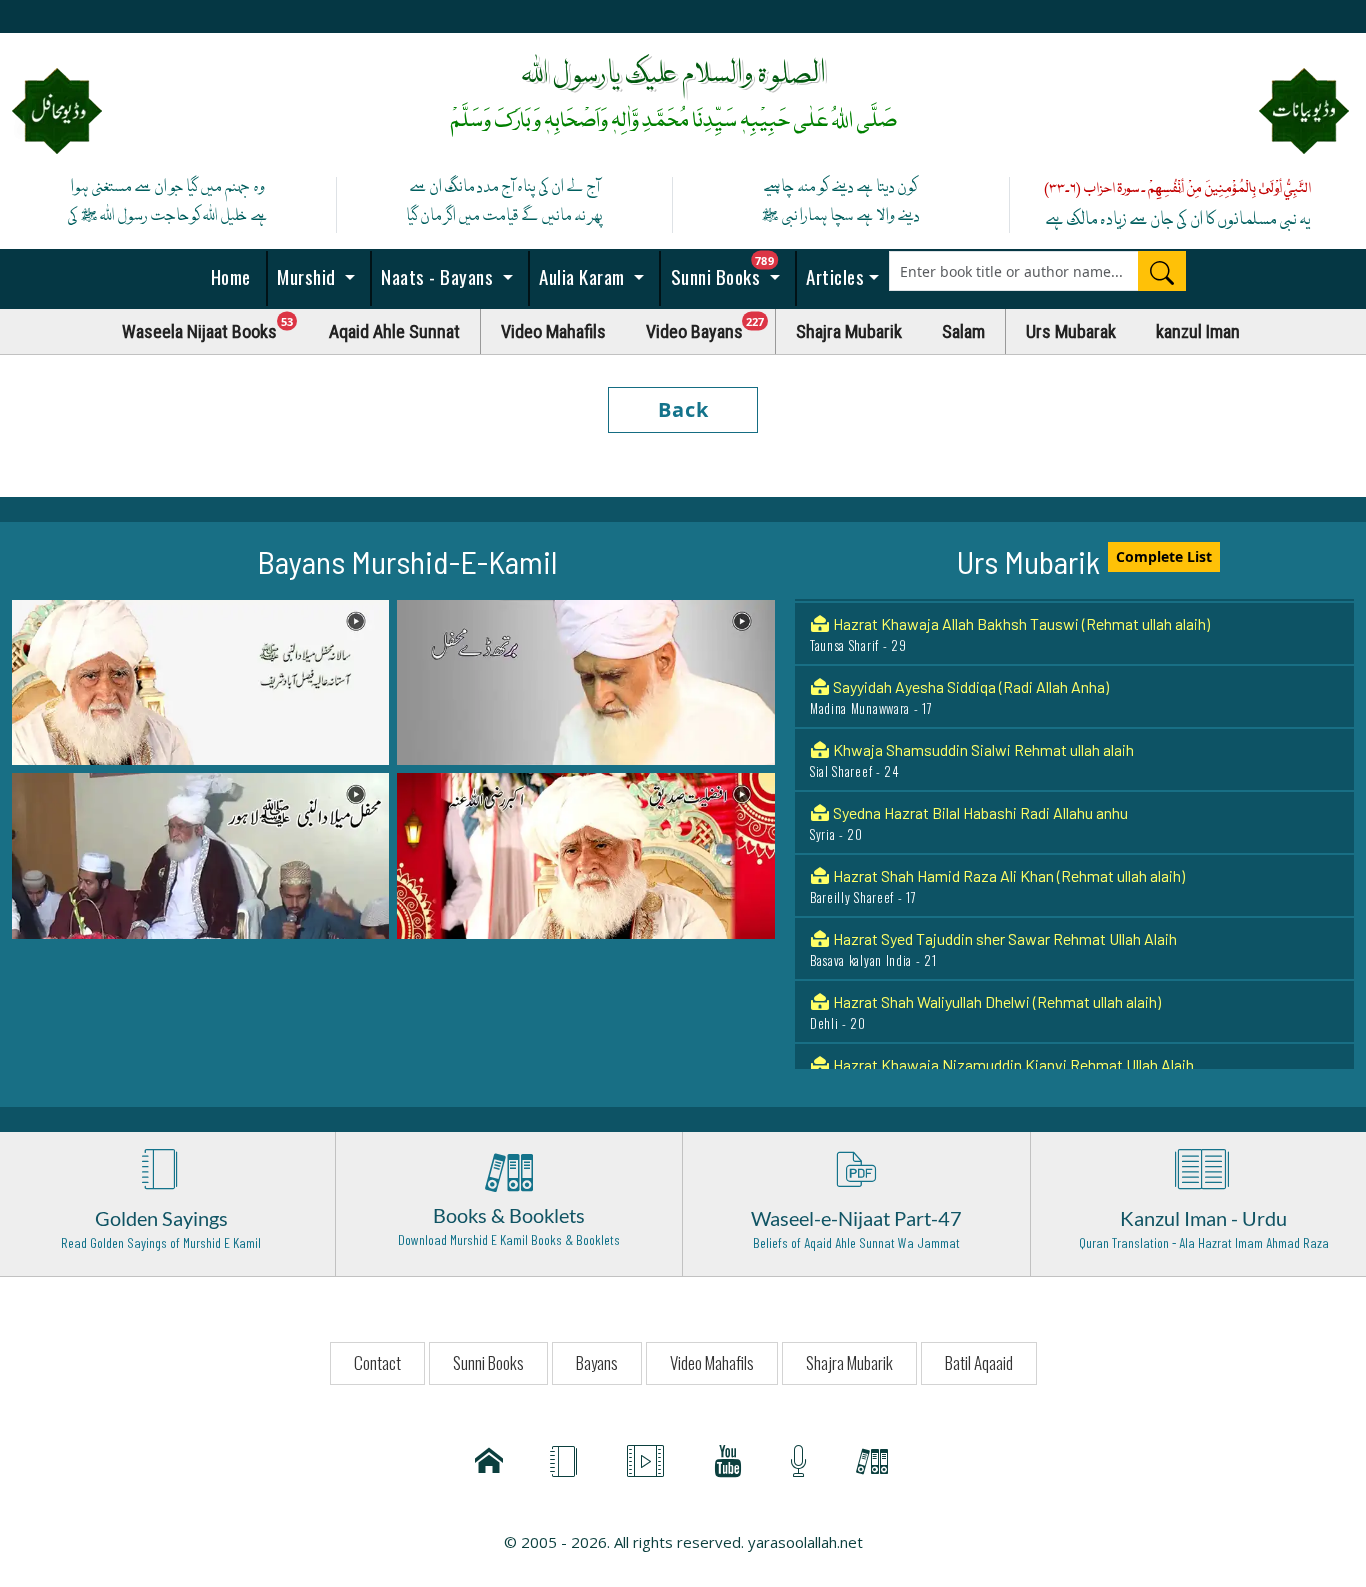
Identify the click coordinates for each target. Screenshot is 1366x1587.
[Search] (1162, 271)
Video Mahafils (553, 331)
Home (228, 276)
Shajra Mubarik (849, 331)
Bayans (597, 1362)
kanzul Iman (1198, 331)
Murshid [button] (307, 276)
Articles (833, 276)
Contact (377, 1362)
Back (683, 409)
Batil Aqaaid (979, 1362)
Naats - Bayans (437, 276)
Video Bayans (711, 326)
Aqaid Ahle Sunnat (394, 331)
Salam (963, 331)
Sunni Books (731, 270)
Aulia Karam (582, 276)
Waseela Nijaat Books (216, 326)
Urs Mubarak (1071, 331)
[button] (200, 681)
